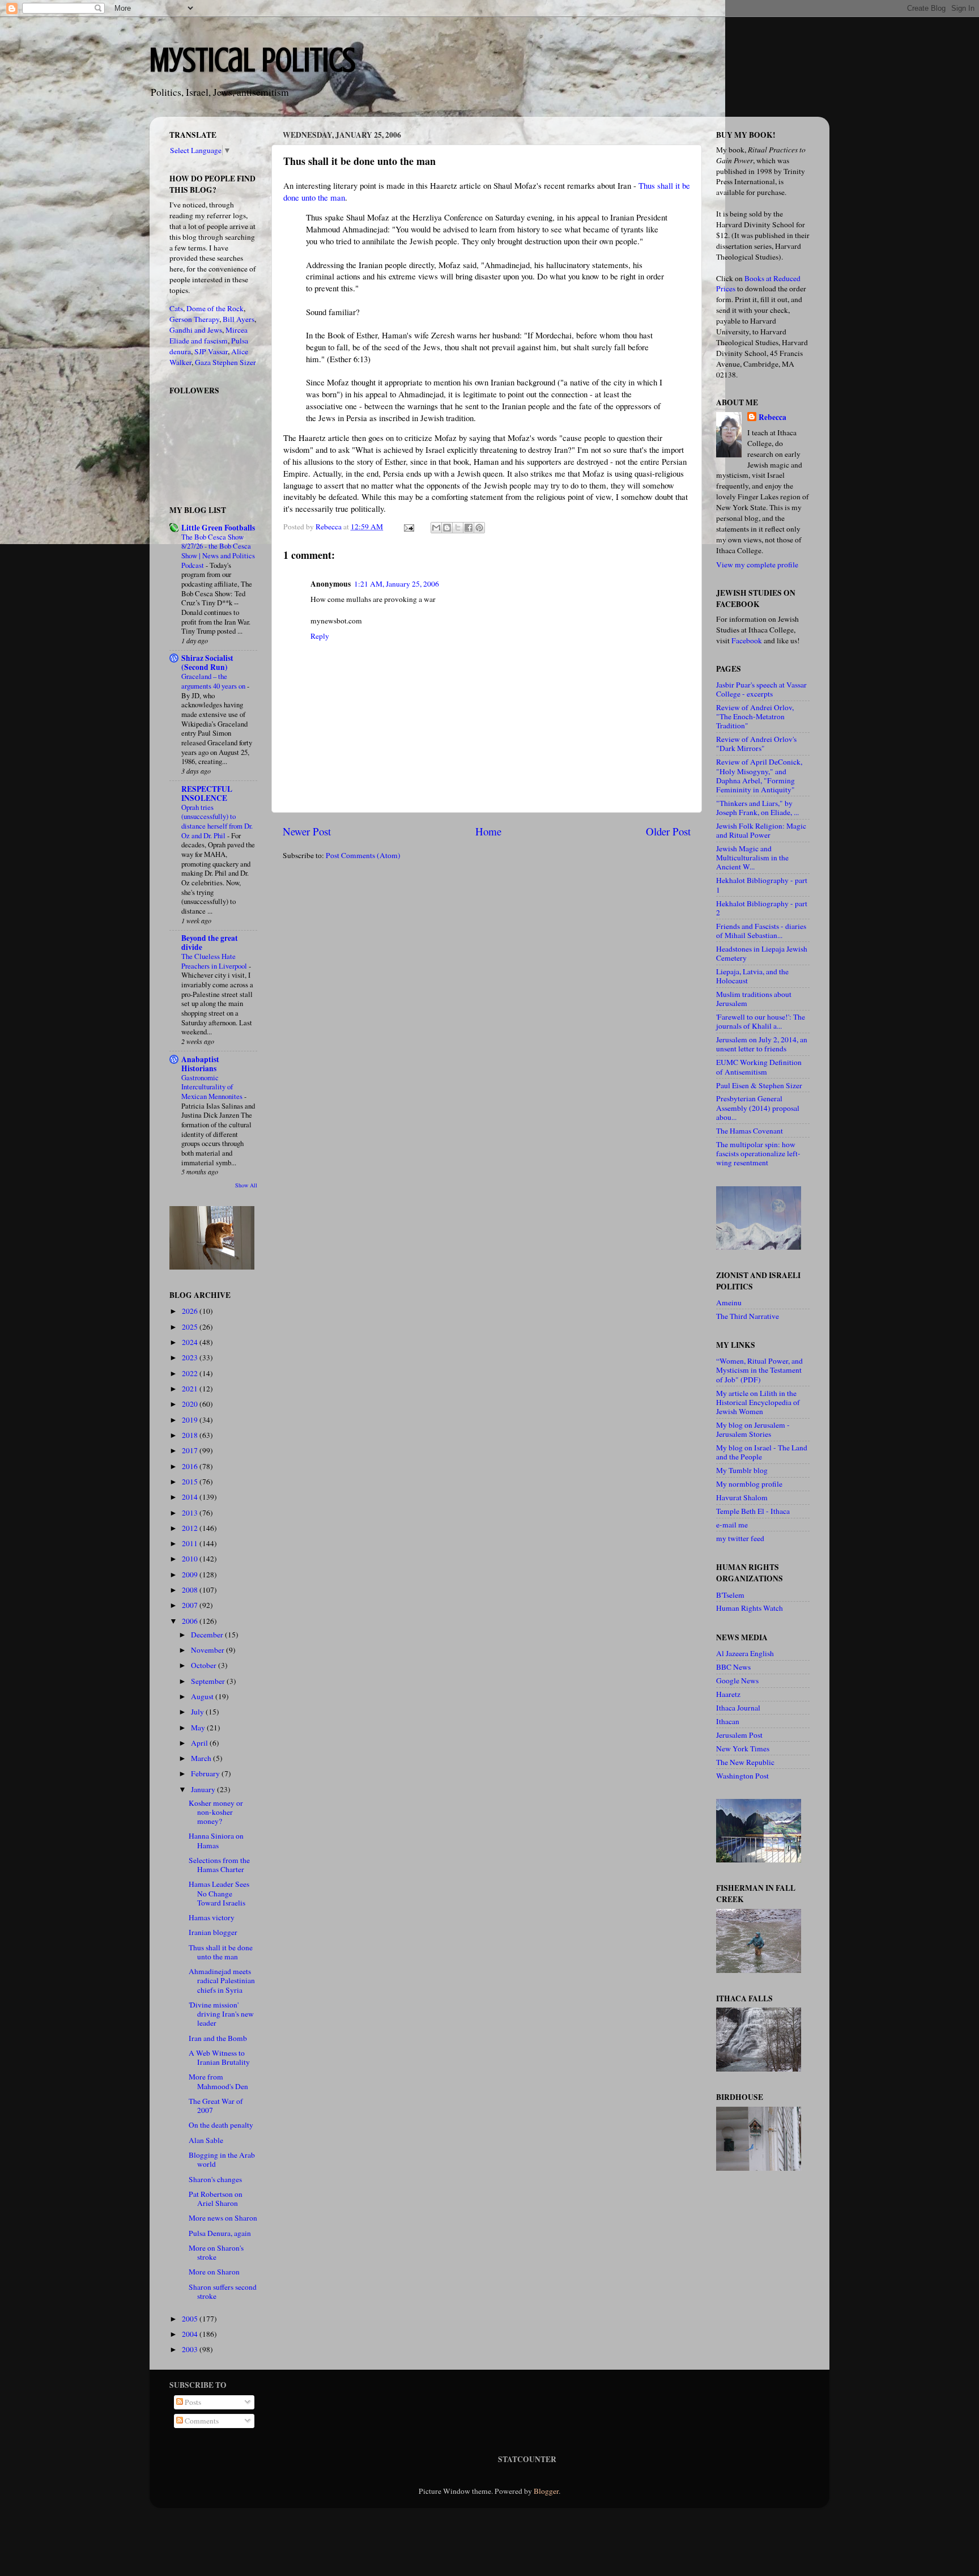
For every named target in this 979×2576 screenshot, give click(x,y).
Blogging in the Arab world (222, 2159)
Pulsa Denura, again (220, 2233)
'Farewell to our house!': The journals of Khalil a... (761, 1021)
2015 (191, 1482)
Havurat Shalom (742, 1497)
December (208, 1635)
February (206, 1773)
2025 (191, 1327)
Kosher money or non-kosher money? (216, 1812)
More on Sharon (214, 2272)
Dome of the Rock (215, 308)
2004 (191, 2334)
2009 (191, 1575)
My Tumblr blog (742, 1470)
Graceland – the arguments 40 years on (214, 681)
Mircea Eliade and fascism (208, 335)
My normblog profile (749, 1484)
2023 (191, 1357)
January (204, 1789)
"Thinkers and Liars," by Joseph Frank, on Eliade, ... (757, 808)
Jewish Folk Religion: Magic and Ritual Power (761, 830)
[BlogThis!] (447, 528)
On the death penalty (221, 2125)
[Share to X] (458, 528)
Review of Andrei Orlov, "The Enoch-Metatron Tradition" (755, 716)
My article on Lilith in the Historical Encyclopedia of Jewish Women (758, 1402)
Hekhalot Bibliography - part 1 (762, 885)
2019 (191, 1420)
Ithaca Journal (738, 1708)
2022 (191, 1373)
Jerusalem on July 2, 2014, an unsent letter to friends (762, 1044)
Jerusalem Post (739, 1735)
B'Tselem (730, 1595)
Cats (176, 308)
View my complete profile (757, 565)
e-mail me (732, 1525)
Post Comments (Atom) (363, 855)
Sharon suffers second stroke (223, 2291)
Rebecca (772, 417)
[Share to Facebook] (469, 528)
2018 (191, 1435)
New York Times (743, 1749)
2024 (191, 1342)
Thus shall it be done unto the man (221, 1952)
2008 (191, 1590)
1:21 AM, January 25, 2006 (397, 584)
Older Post (668, 831)
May (199, 1728)
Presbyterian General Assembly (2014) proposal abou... (758, 1107)
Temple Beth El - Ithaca (753, 1511)
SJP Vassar (211, 351)
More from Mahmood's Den (218, 2081)
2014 (191, 1497)
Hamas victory (212, 1917)
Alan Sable (206, 2140)
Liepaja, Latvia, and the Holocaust (752, 976)
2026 (191, 1311)
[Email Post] (408, 527)
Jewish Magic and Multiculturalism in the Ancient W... (752, 858)
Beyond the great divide (210, 943)
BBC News (733, 1667)
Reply (320, 636)
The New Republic (745, 1762)
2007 (191, 1605)
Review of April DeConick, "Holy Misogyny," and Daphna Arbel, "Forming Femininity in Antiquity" (759, 776)
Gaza (203, 362)
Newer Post (307, 831)
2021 (191, 1389)
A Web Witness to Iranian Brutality (219, 2057)
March (202, 1758)
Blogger (546, 2491)
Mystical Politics (252, 60)
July (198, 1712)
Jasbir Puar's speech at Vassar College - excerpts (761, 689)
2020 (191, 1404)
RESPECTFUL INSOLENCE (207, 793)
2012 (191, 1528)
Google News (737, 1680)
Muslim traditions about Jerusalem (754, 999)
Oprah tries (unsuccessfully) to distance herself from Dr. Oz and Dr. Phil (217, 821)
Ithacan (728, 1721)
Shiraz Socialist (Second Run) (207, 663)
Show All (246, 1185)
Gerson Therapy (194, 319)
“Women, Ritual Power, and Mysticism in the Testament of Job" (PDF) (759, 1370)
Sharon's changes (215, 2179)
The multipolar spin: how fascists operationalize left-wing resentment (758, 1153)
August (203, 1696)
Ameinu (729, 1302)
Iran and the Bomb (218, 2038)
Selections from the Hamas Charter (219, 1865)
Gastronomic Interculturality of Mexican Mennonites (213, 1087)
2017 (191, 1450)
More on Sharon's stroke (216, 2252)
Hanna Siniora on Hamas (216, 1840)
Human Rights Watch (750, 1608)
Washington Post (742, 1776)
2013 (191, 1513)
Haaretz (728, 1694)
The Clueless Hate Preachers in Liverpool (215, 961)
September (209, 1681)
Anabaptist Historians (200, 1064)
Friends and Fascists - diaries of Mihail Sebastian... (761, 931)
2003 (191, 2349)
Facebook (747, 640)
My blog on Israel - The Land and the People (762, 1452)
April (200, 1743)
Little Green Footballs (218, 528)
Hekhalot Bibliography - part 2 (762, 908)
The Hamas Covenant (750, 1131)
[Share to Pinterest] (479, 528)
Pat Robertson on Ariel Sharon (216, 2199)
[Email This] (436, 528)
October (205, 1665)
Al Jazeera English (745, 1653)
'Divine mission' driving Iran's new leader (221, 2014)
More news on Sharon (223, 2218)
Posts (192, 2402)
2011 (191, 1543)
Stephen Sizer (234, 362)
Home (488, 831)
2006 (191, 1621)
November (208, 1650)
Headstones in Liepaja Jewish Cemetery (762, 953)
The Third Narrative (748, 1316)
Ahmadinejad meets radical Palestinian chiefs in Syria (222, 1980)
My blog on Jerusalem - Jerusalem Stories (753, 1429)
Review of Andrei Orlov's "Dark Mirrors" (756, 744)
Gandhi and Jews (196, 330)
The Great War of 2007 (216, 2106)
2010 (191, 1559)
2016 (191, 1466)
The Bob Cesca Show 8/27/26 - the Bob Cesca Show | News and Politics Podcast (218, 551)
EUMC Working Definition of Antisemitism (759, 1067)
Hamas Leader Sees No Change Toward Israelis (219, 1893)
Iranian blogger (213, 1932)
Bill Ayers (239, 319)
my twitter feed (740, 1538)
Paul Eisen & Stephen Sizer (759, 1085)
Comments (201, 2421)
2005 (191, 2319)
